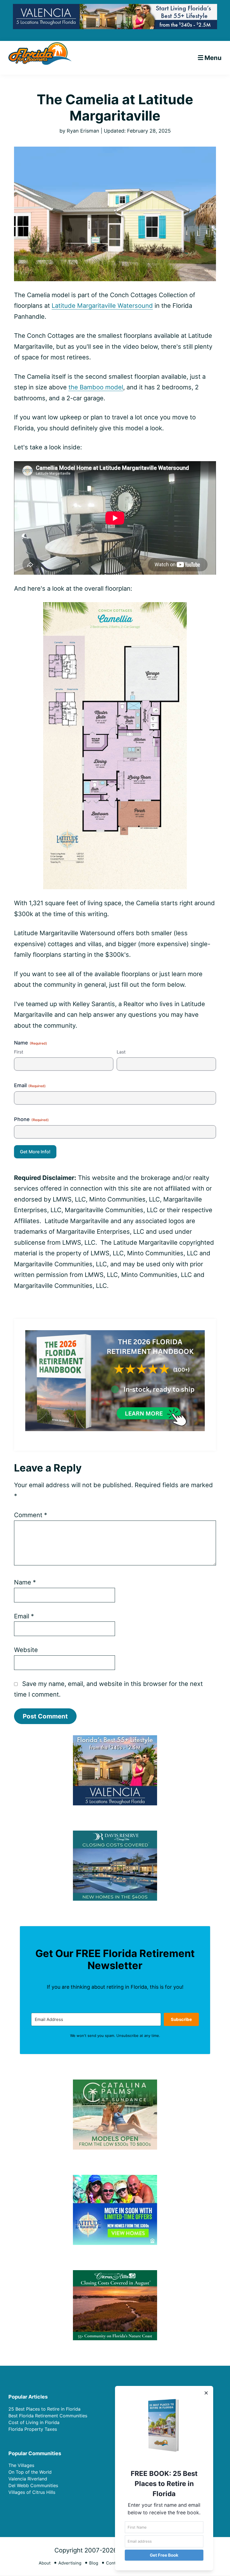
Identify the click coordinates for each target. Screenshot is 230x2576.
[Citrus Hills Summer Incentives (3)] (115, 2274)
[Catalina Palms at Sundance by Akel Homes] (115, 2083)
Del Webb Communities (33, 2485)
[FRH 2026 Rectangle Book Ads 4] (115, 1335)
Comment (31, 1515)
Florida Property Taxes (33, 2429)
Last (121, 1052)
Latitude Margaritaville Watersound (102, 306)
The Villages (21, 2465)
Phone (31, 1119)
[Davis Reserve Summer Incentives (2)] (115, 1834)
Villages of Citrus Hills (32, 2492)
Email (30, 1085)
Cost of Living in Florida (34, 2422)
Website (26, 1650)
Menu (213, 58)
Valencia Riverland (28, 2479)
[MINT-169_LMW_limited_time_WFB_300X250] (115, 2178)
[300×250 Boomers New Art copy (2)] (115, 1739)
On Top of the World (30, 2472)
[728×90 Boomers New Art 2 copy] (115, 8)
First (19, 1052)
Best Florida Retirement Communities (48, 2416)
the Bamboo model (96, 387)
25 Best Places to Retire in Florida (44, 2409)
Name (25, 1582)
